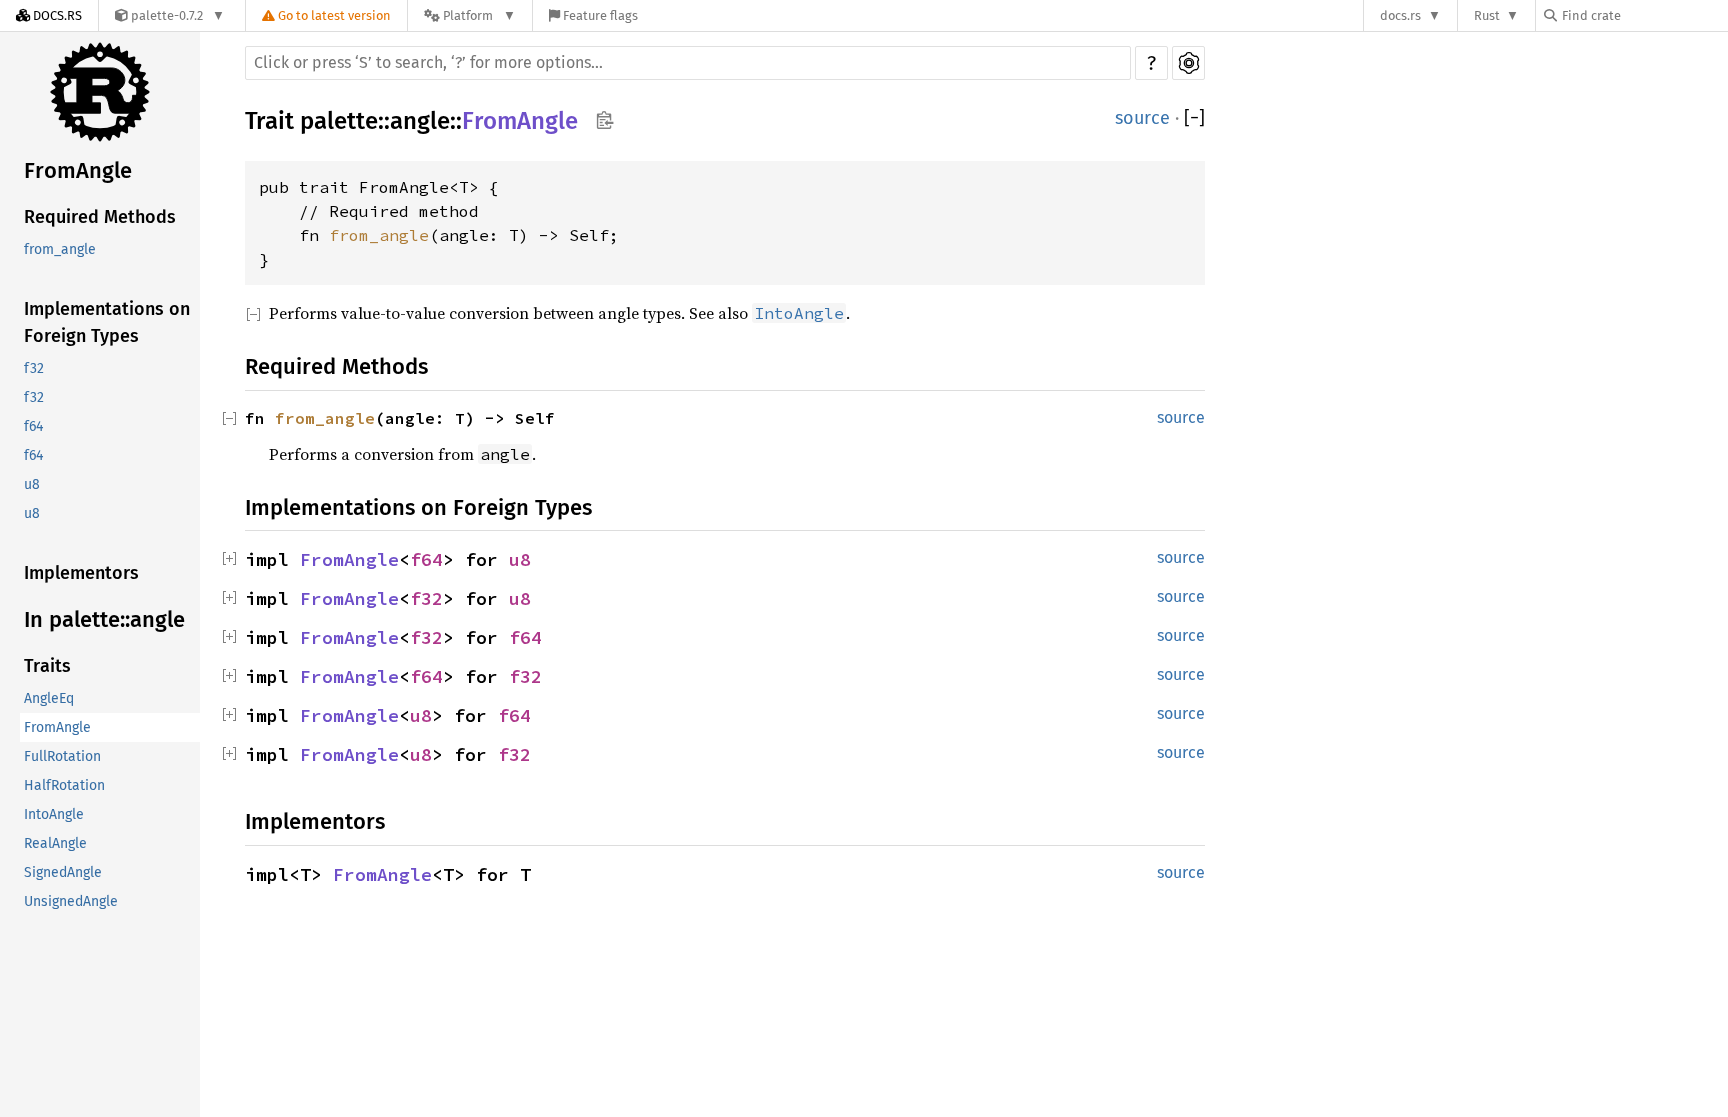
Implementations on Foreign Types (107, 322)
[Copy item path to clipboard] (604, 122)
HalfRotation (64, 785)
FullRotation (62, 756)
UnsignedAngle (71, 901)
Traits (47, 666)
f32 (34, 368)
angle (420, 121)
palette (339, 121)
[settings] (1188, 63)
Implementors (81, 573)
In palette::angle (104, 619)
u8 (32, 484)
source (1142, 118)
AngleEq (49, 698)
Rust (1487, 15)
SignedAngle (63, 872)
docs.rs (1400, 15)
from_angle (60, 249)
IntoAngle (54, 814)
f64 (33, 426)
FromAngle (78, 170)
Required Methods (100, 217)
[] (1194, 118)
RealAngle (55, 843)
